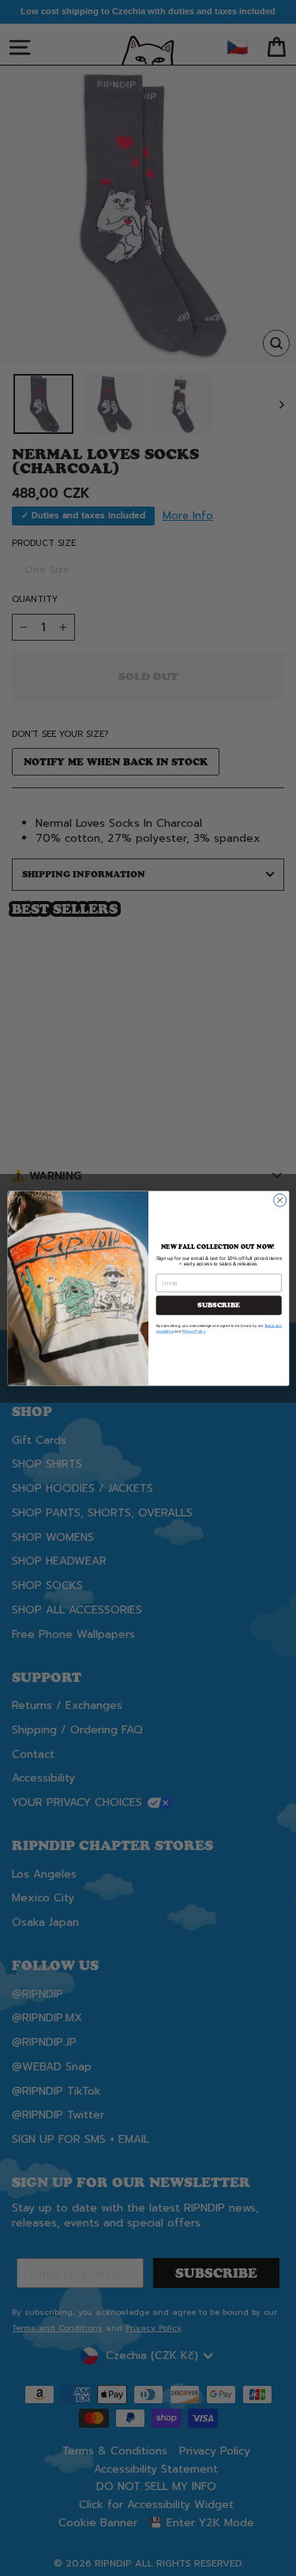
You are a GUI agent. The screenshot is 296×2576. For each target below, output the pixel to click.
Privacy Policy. (193, 1331)
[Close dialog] (279, 1200)
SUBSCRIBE (219, 1305)
